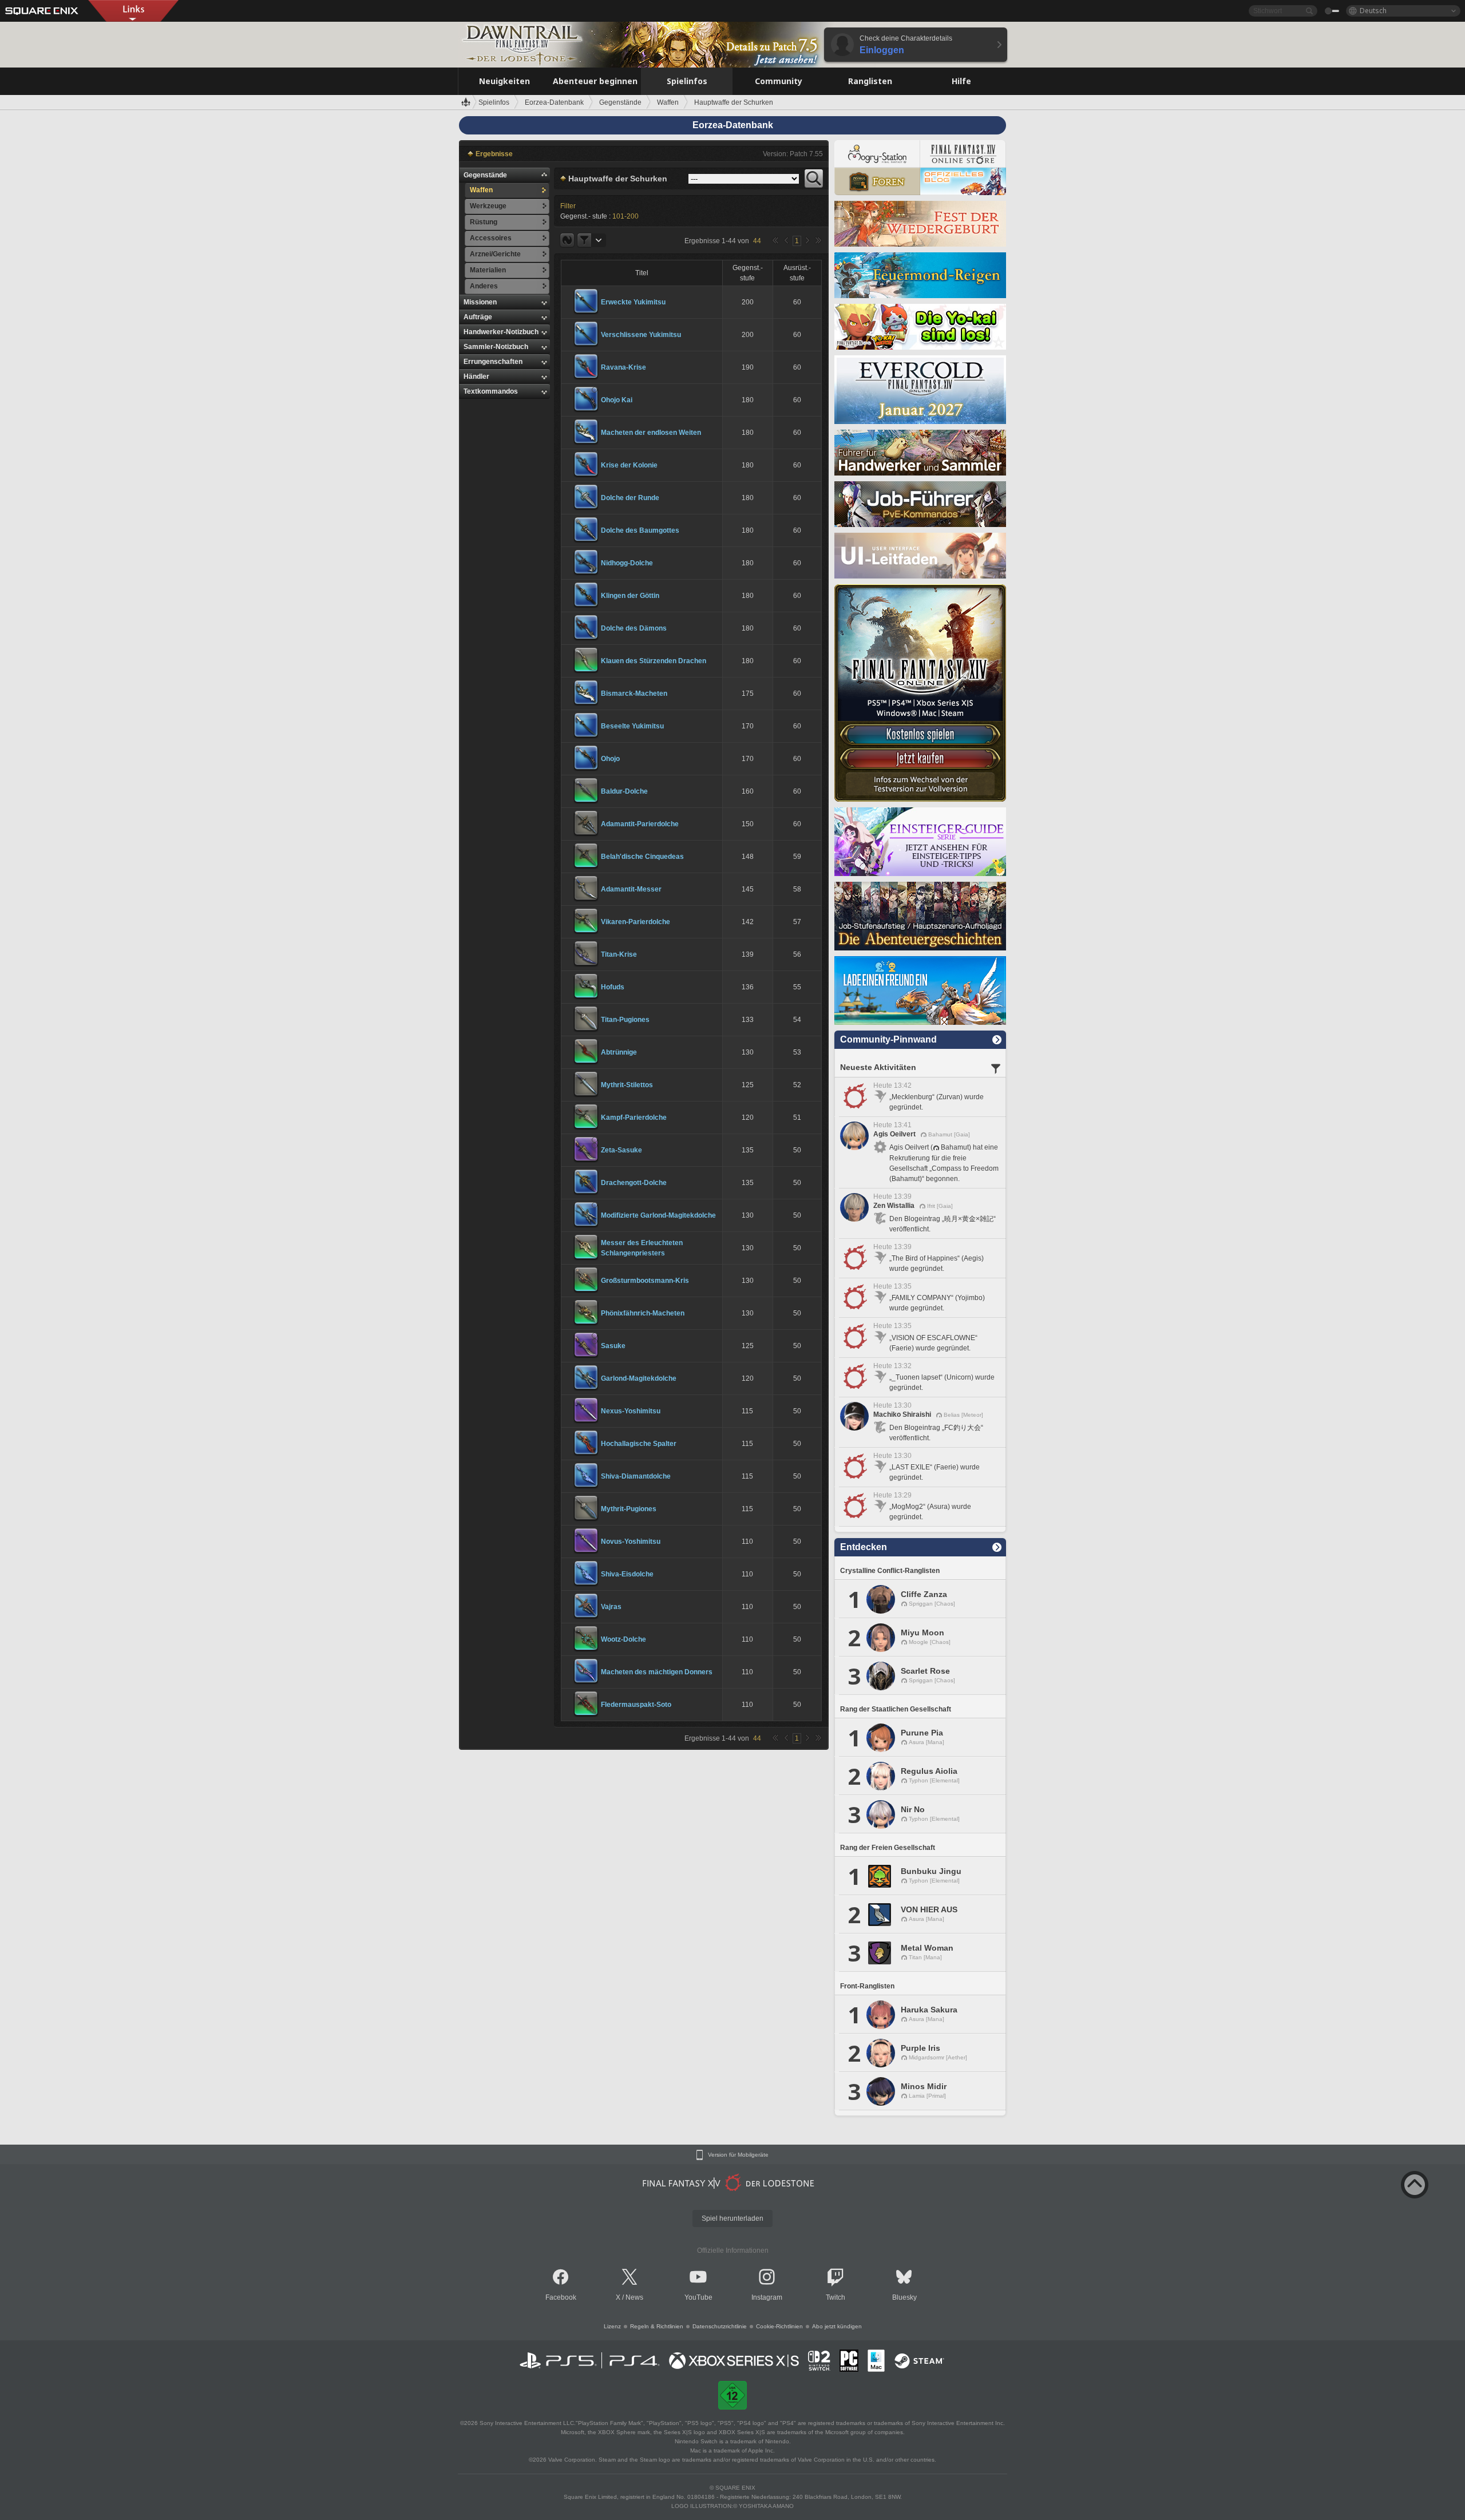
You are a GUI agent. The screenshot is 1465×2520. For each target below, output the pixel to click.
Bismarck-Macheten (634, 694)
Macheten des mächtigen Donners (657, 1672)
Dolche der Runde (630, 498)
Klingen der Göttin (630, 596)
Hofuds (613, 987)
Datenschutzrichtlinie (720, 2326)
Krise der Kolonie (629, 465)
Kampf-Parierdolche (634, 1118)
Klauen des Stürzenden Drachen (654, 661)
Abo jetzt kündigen (837, 2326)
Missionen (480, 302)
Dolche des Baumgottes (640, 530)
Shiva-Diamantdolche (636, 1476)
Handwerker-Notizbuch (501, 332)
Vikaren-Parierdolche (636, 922)
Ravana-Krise (623, 367)
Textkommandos (491, 391)
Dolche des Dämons (634, 628)
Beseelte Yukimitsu (632, 726)
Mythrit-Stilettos (627, 1085)
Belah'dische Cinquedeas (642, 857)
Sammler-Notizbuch (496, 347)
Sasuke (613, 1346)
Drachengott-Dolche (634, 1183)
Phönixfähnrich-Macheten (643, 1313)
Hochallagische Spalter (639, 1444)
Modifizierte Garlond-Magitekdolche (658, 1215)
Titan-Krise (619, 954)
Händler (476, 377)
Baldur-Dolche (624, 791)
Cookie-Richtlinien (779, 2326)
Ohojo (610, 759)
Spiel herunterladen (732, 2218)
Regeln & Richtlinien (657, 2326)
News (634, 2297)
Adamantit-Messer (631, 889)
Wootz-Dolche (623, 1639)
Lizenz (612, 2326)
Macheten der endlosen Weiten (651, 433)
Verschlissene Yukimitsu (641, 335)
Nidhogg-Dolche (627, 563)
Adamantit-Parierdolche (640, 824)
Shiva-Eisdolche (627, 1574)
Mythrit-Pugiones (629, 1509)
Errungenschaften (493, 362)
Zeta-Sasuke (621, 1150)
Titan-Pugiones (625, 1020)
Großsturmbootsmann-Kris (645, 1281)
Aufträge (478, 317)
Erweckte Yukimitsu (633, 302)
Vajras (611, 1607)
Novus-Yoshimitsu (631, 1542)
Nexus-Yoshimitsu (631, 1411)
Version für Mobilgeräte (738, 2155)
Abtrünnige (619, 1052)
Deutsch (1373, 11)
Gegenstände (485, 175)
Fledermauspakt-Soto (636, 1705)
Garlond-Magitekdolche (639, 1378)
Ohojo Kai (617, 400)
